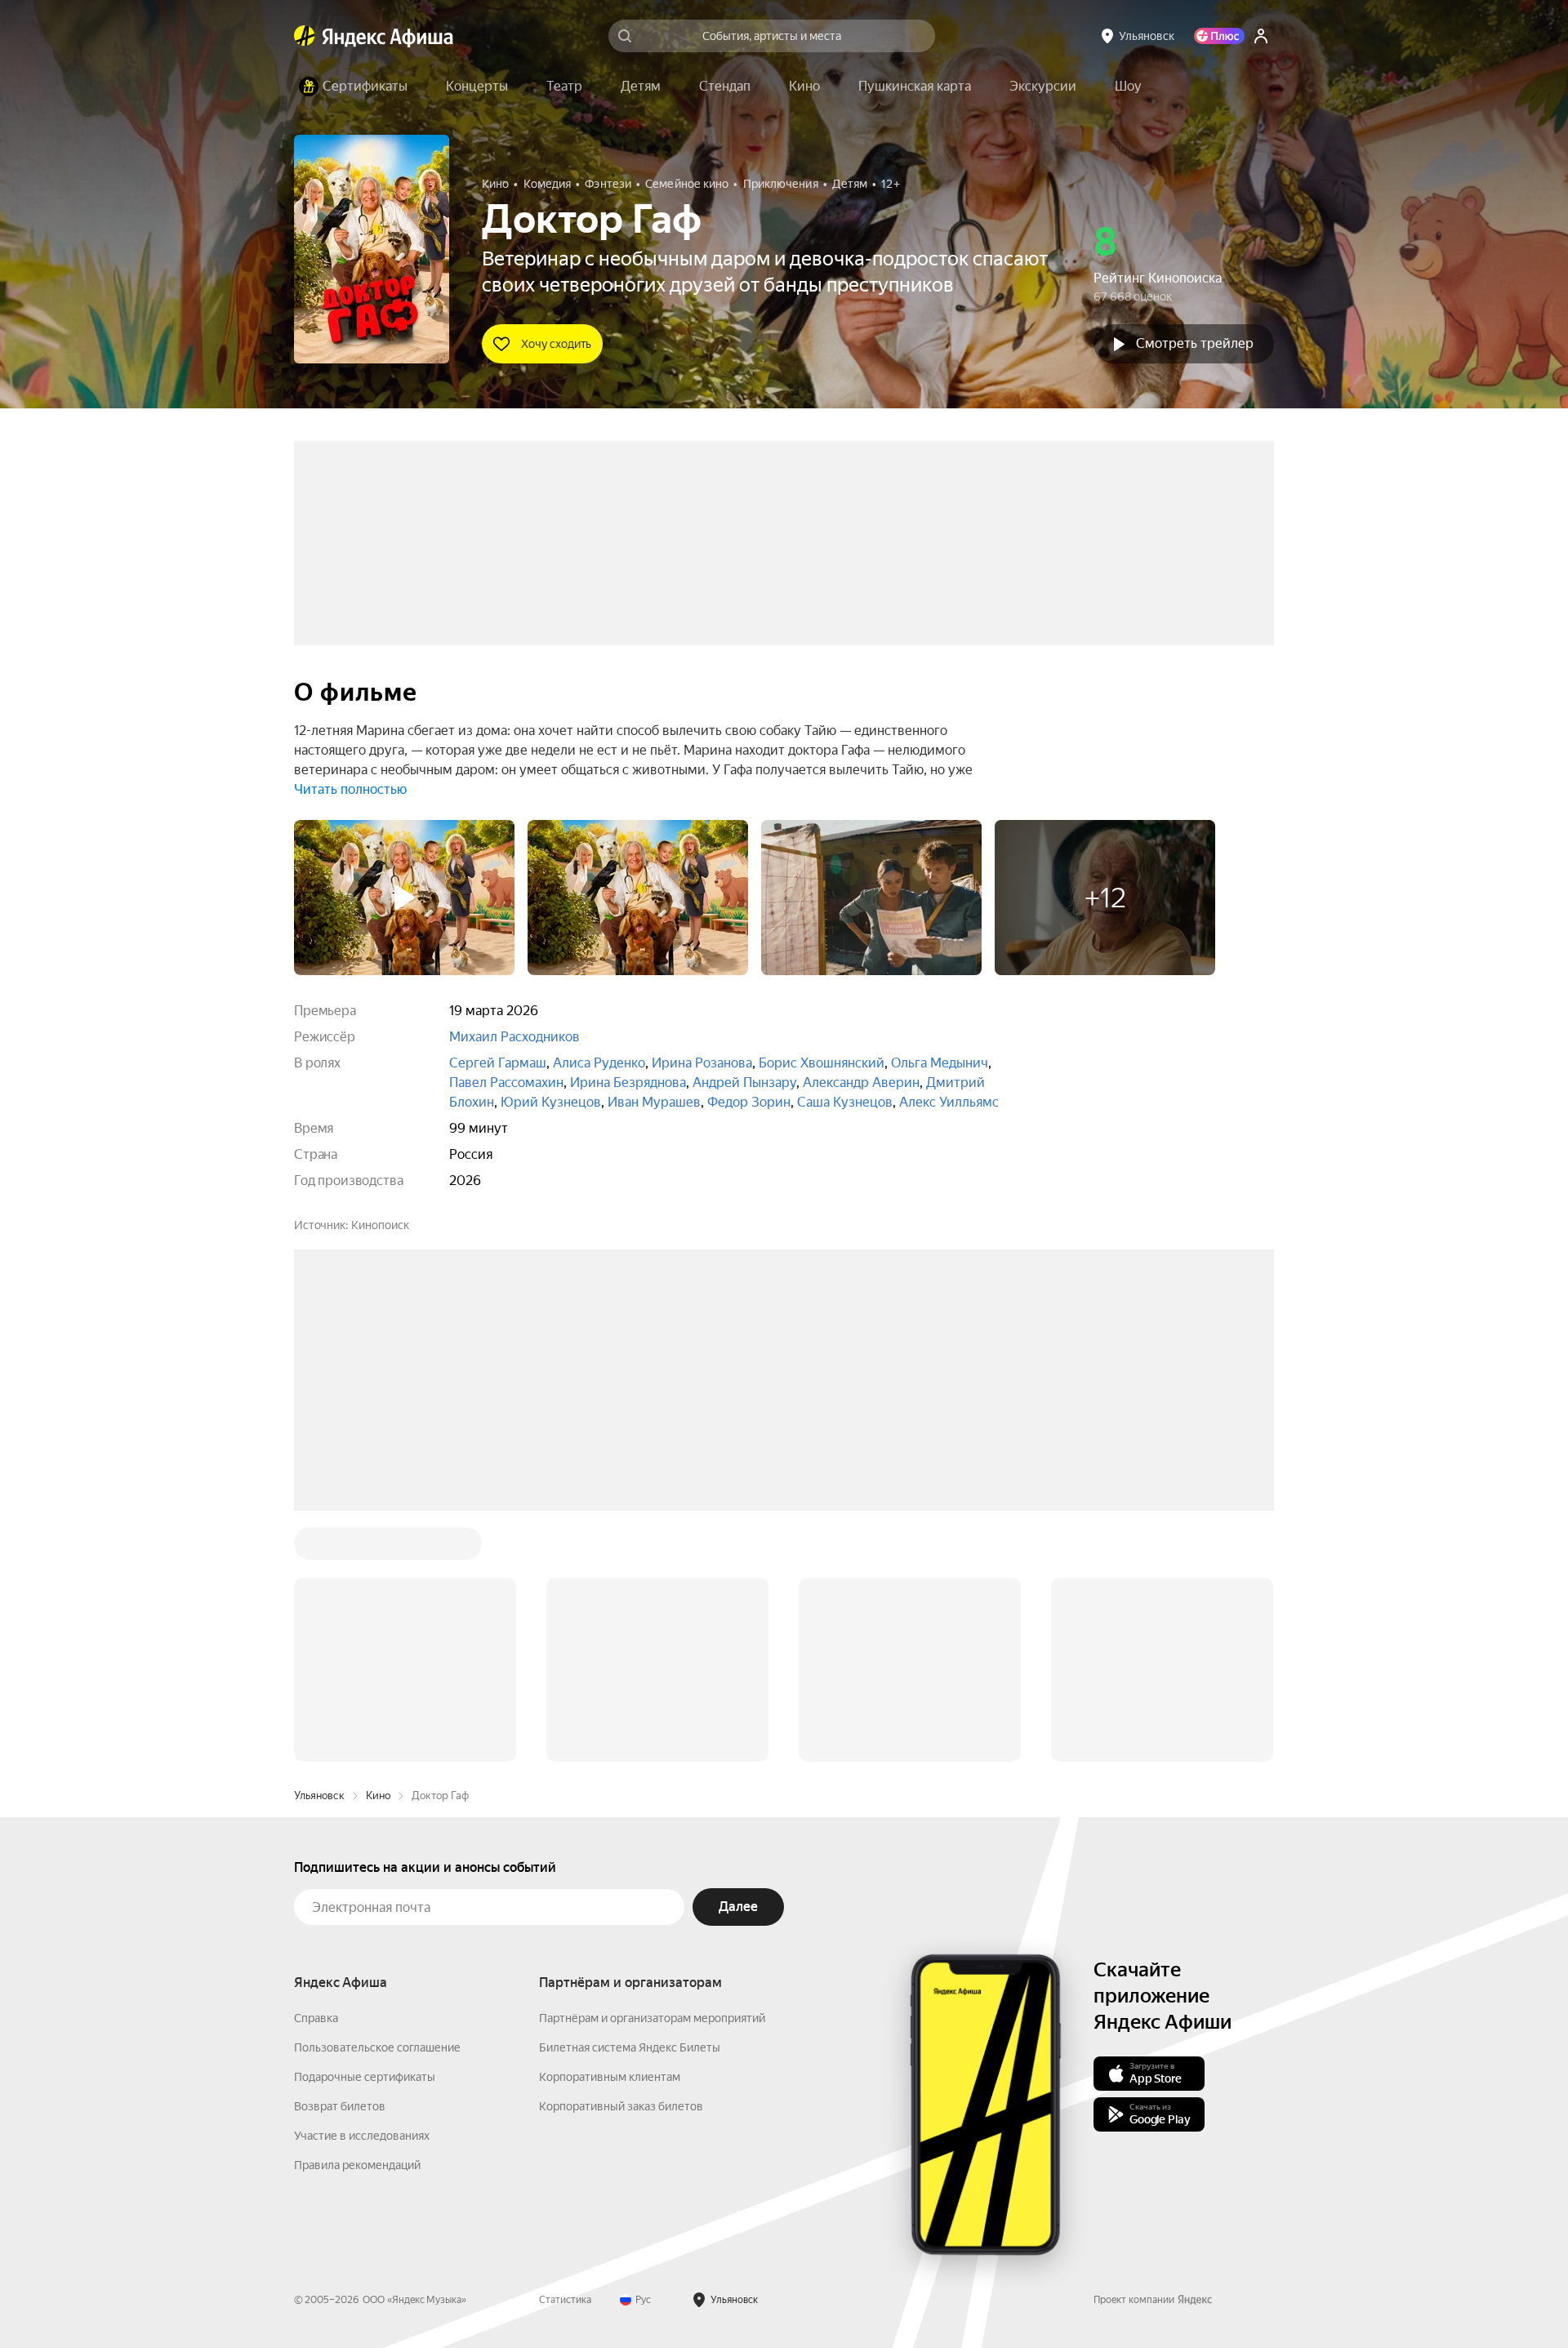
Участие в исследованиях (362, 1888)
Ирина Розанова (702, 1063)
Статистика (565, 2052)
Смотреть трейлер (1195, 343)
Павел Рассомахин (506, 1083)
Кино (378, 1548)
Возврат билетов (340, 1859)
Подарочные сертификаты (365, 1829)
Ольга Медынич (940, 1063)
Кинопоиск (380, 1225)
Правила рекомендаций (357, 1918)
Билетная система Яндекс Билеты (630, 1800)
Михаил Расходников (514, 1037)
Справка (316, 1771)
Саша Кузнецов (845, 1102)
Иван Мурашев (654, 1102)
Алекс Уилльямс (949, 1102)
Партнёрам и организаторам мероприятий (652, 1771)
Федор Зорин (749, 1102)
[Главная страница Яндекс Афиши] (305, 36)
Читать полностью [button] (350, 789)
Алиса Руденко (599, 1063)
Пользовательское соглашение (377, 1800)
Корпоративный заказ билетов (621, 1859)
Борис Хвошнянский (822, 1063)
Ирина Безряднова (628, 1083)
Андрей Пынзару (744, 1083)
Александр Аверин (861, 1083)
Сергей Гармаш (498, 1063)
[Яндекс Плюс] (1219, 36)
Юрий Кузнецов (551, 1102)
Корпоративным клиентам (610, 1829)
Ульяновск (319, 1548)
